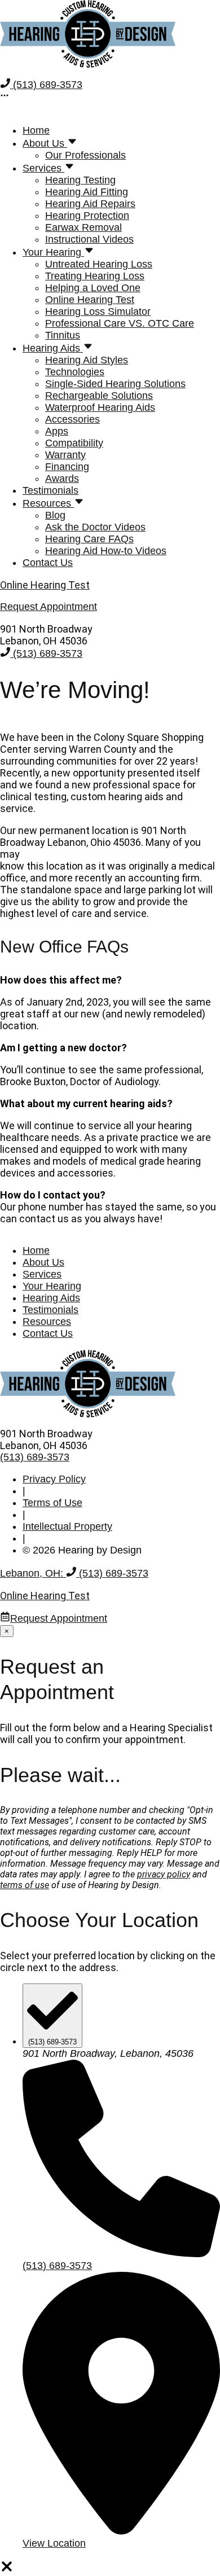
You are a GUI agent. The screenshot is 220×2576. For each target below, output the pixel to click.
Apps (57, 431)
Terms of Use (52, 1503)
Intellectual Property (67, 1526)
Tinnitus (63, 335)
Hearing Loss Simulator (98, 311)
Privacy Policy (54, 1479)
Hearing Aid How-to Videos (106, 551)
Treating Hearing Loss (95, 276)
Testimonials (50, 490)
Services (43, 168)
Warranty (65, 455)
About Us (45, 143)
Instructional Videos (89, 239)
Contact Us (48, 563)
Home (36, 130)
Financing (67, 467)
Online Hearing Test (90, 300)
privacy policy (164, 1874)
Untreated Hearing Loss (99, 264)
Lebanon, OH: (33, 1573)
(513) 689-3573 (46, 85)
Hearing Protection (87, 216)
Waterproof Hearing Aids (100, 407)
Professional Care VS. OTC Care (120, 323)
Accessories (72, 419)
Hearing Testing (80, 180)
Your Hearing (53, 252)
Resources (48, 503)
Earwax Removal (83, 227)
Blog (55, 515)
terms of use (25, 1885)
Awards (62, 479)
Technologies (75, 372)
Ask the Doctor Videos (95, 527)
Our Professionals (85, 155)
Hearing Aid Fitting (87, 192)
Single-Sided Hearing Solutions (115, 384)
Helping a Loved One (93, 288)
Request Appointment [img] (49, 607)
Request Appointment (59, 1618)
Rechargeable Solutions (99, 396)
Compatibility (74, 443)
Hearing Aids (53, 348)
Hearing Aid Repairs (90, 204)
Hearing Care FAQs (89, 539)
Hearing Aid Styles (87, 360)
